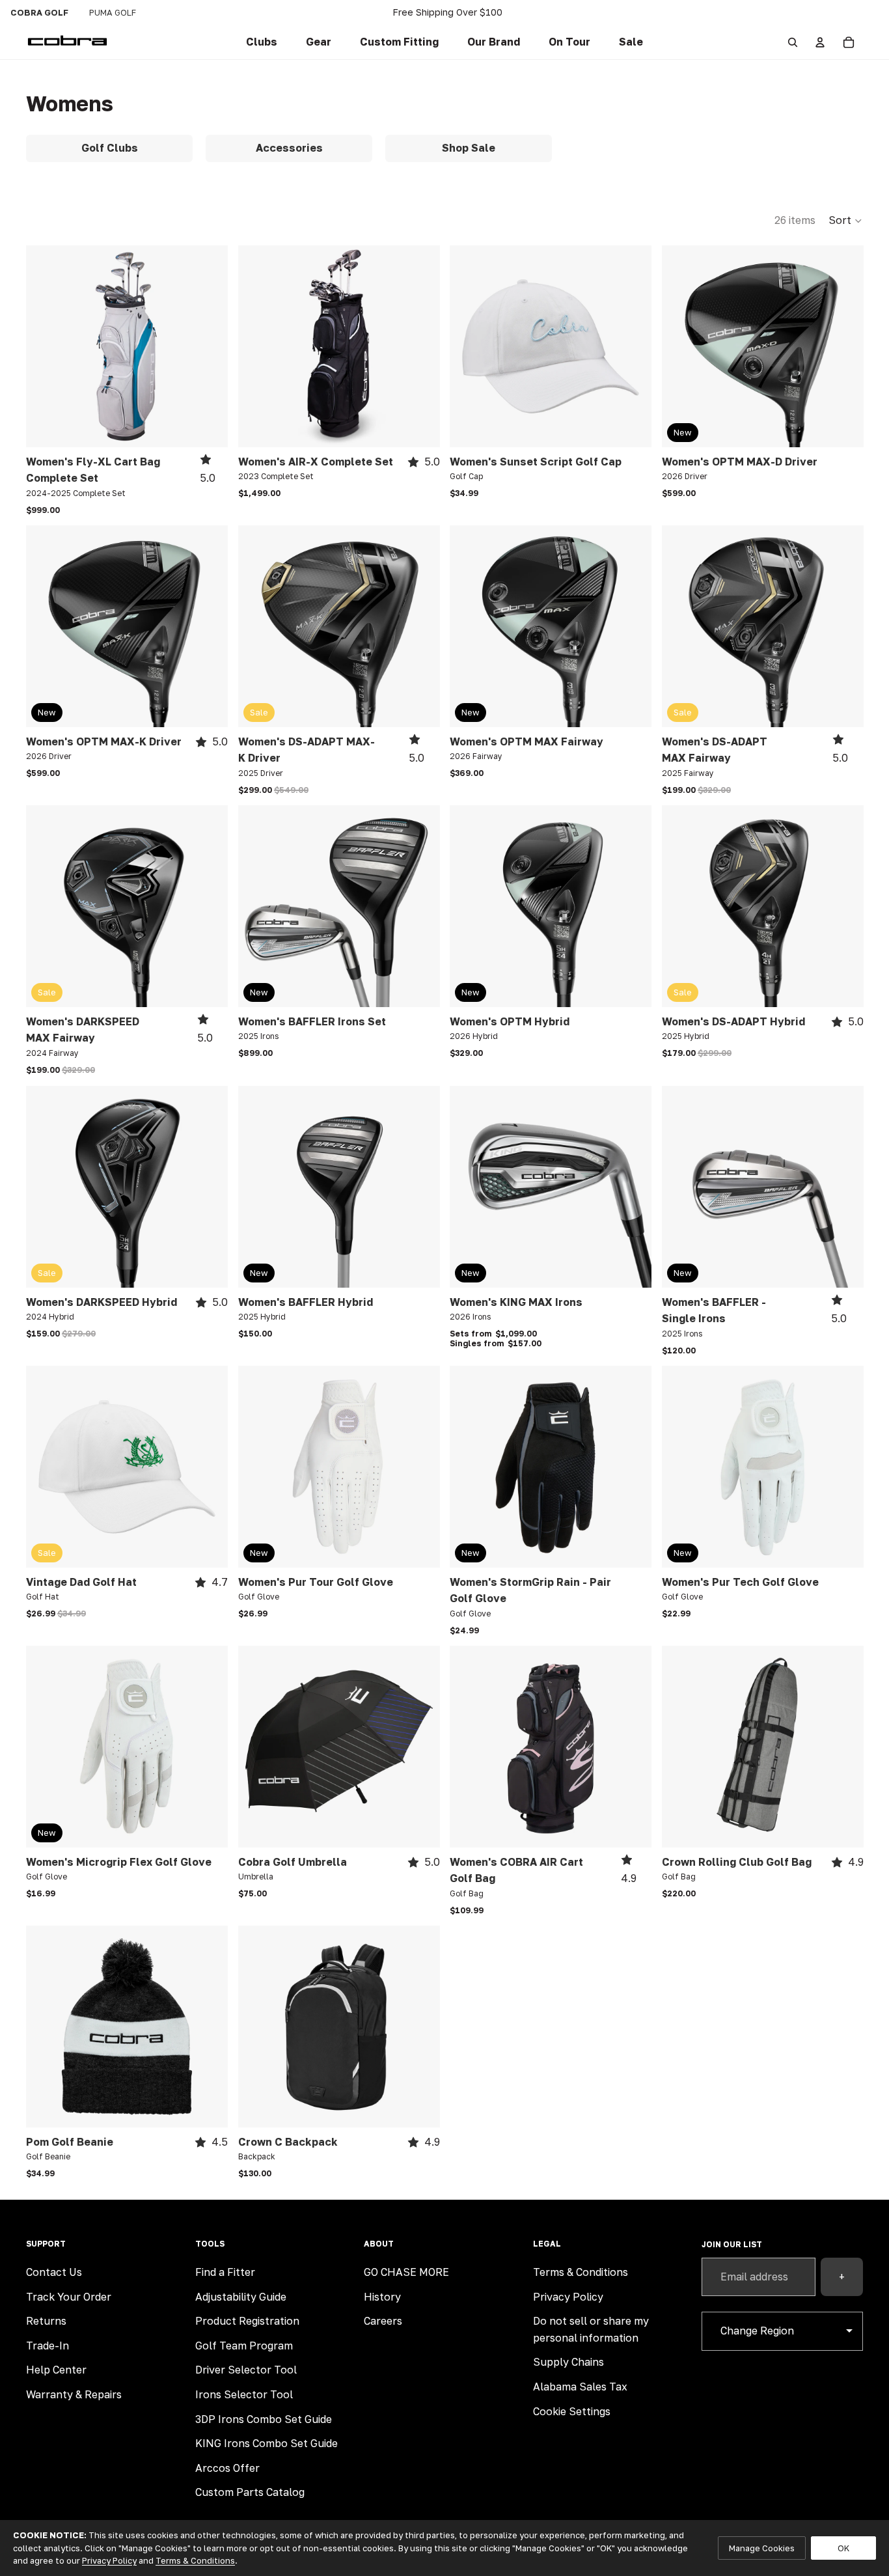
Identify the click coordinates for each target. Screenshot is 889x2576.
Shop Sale (469, 148)
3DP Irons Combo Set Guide (264, 2419)
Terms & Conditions (581, 2272)
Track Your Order (69, 2297)
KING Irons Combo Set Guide (267, 2443)
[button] (399, 42)
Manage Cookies (762, 2548)
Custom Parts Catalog (250, 2492)
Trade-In (48, 2346)
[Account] (820, 42)
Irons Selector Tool (244, 2394)
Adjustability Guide (241, 2297)
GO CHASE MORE (406, 2272)
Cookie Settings (572, 2411)
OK (843, 2548)
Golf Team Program (244, 2346)
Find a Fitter (225, 2272)
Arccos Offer (227, 2468)
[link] (262, 42)
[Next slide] (208, 346)
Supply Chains (568, 2362)
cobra (39, 12)
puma (113, 12)
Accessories (289, 148)
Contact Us (54, 2272)
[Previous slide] (46, 346)
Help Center (56, 2370)
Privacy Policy (568, 2297)
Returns (46, 2321)
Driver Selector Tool (246, 2370)
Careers (383, 2321)
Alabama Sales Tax (580, 2387)
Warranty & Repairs (74, 2394)
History (382, 2297)
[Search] (793, 42)
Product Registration (247, 2321)
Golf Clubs (110, 148)
